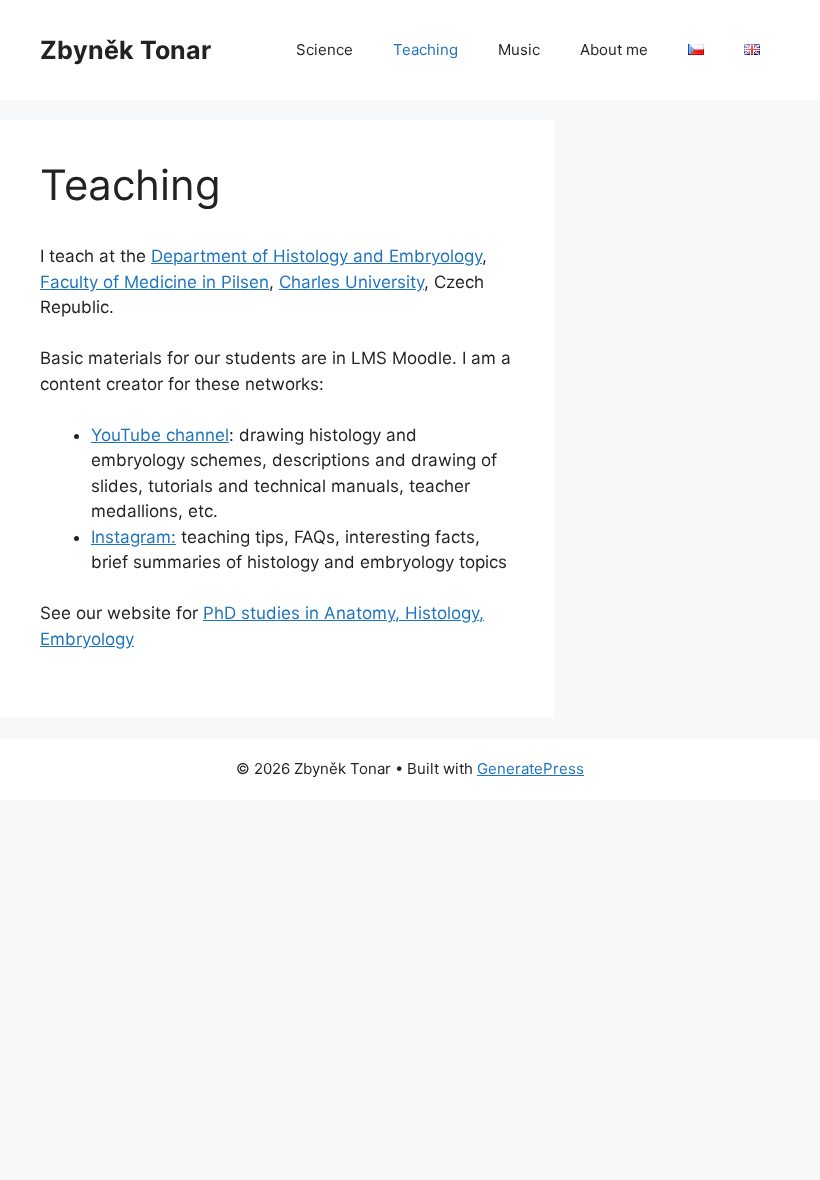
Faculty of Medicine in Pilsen (154, 282)
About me (614, 49)
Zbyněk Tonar (125, 50)
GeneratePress (530, 768)
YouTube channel (160, 435)
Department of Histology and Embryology (316, 256)
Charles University (351, 282)
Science (324, 49)
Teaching (425, 49)
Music (519, 49)
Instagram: (133, 537)
